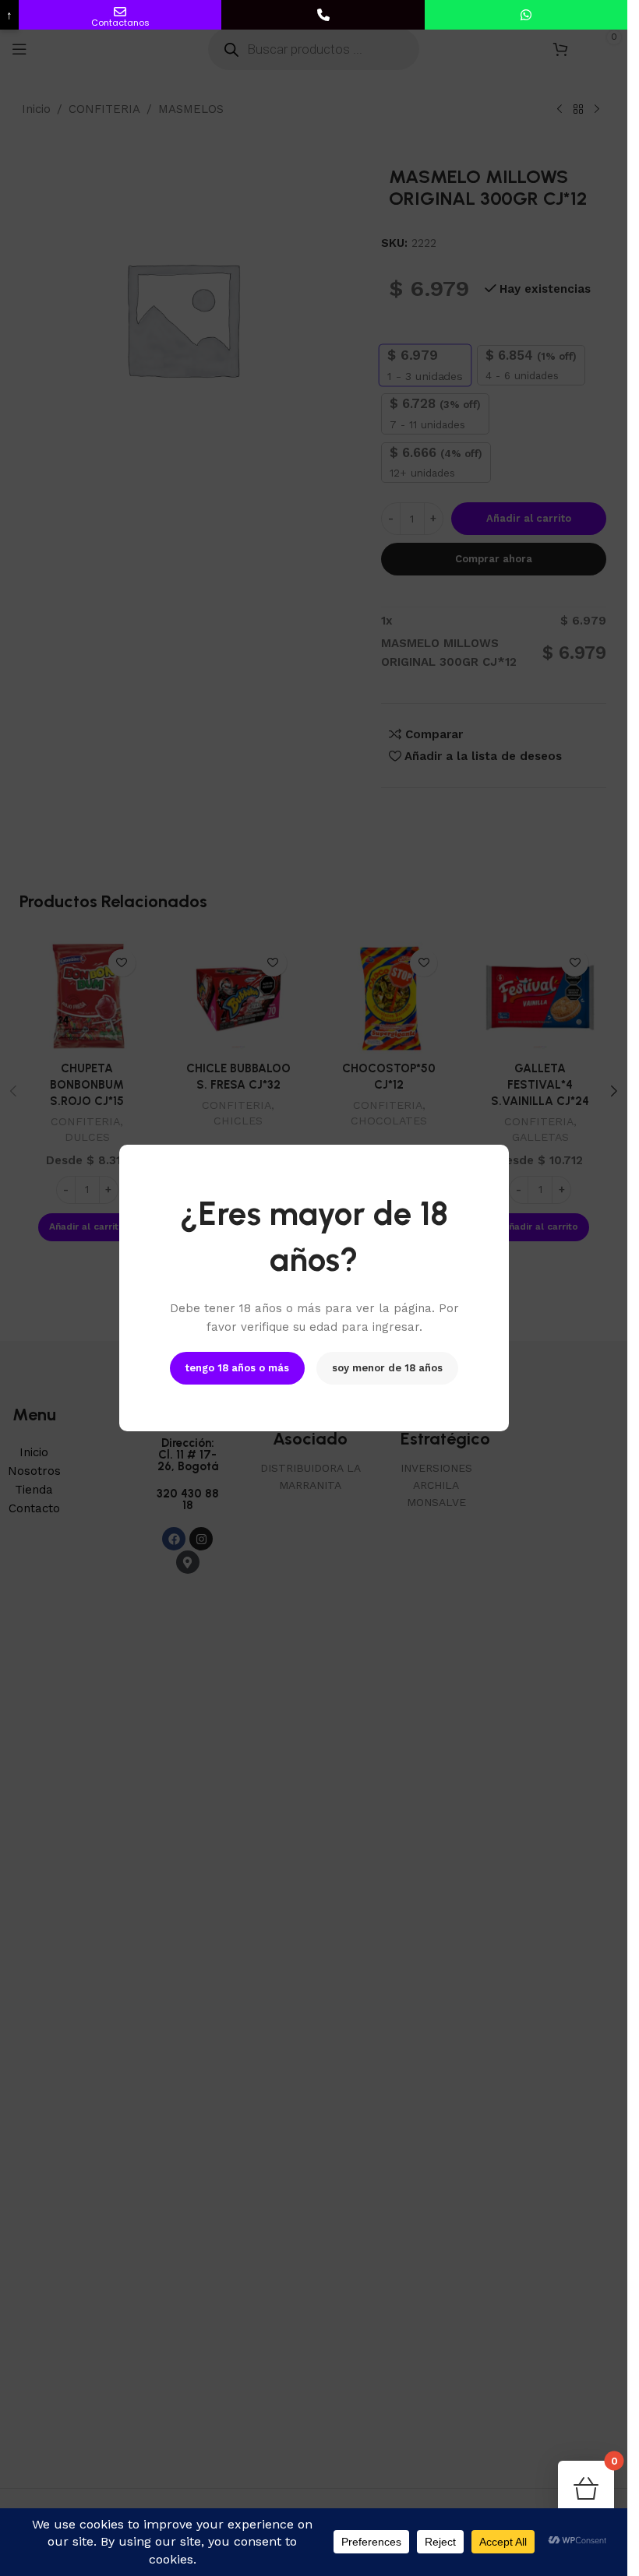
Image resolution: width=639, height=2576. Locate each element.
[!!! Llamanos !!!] (323, 15)
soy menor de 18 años (387, 1368)
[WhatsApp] (526, 15)
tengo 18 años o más (237, 1368)
